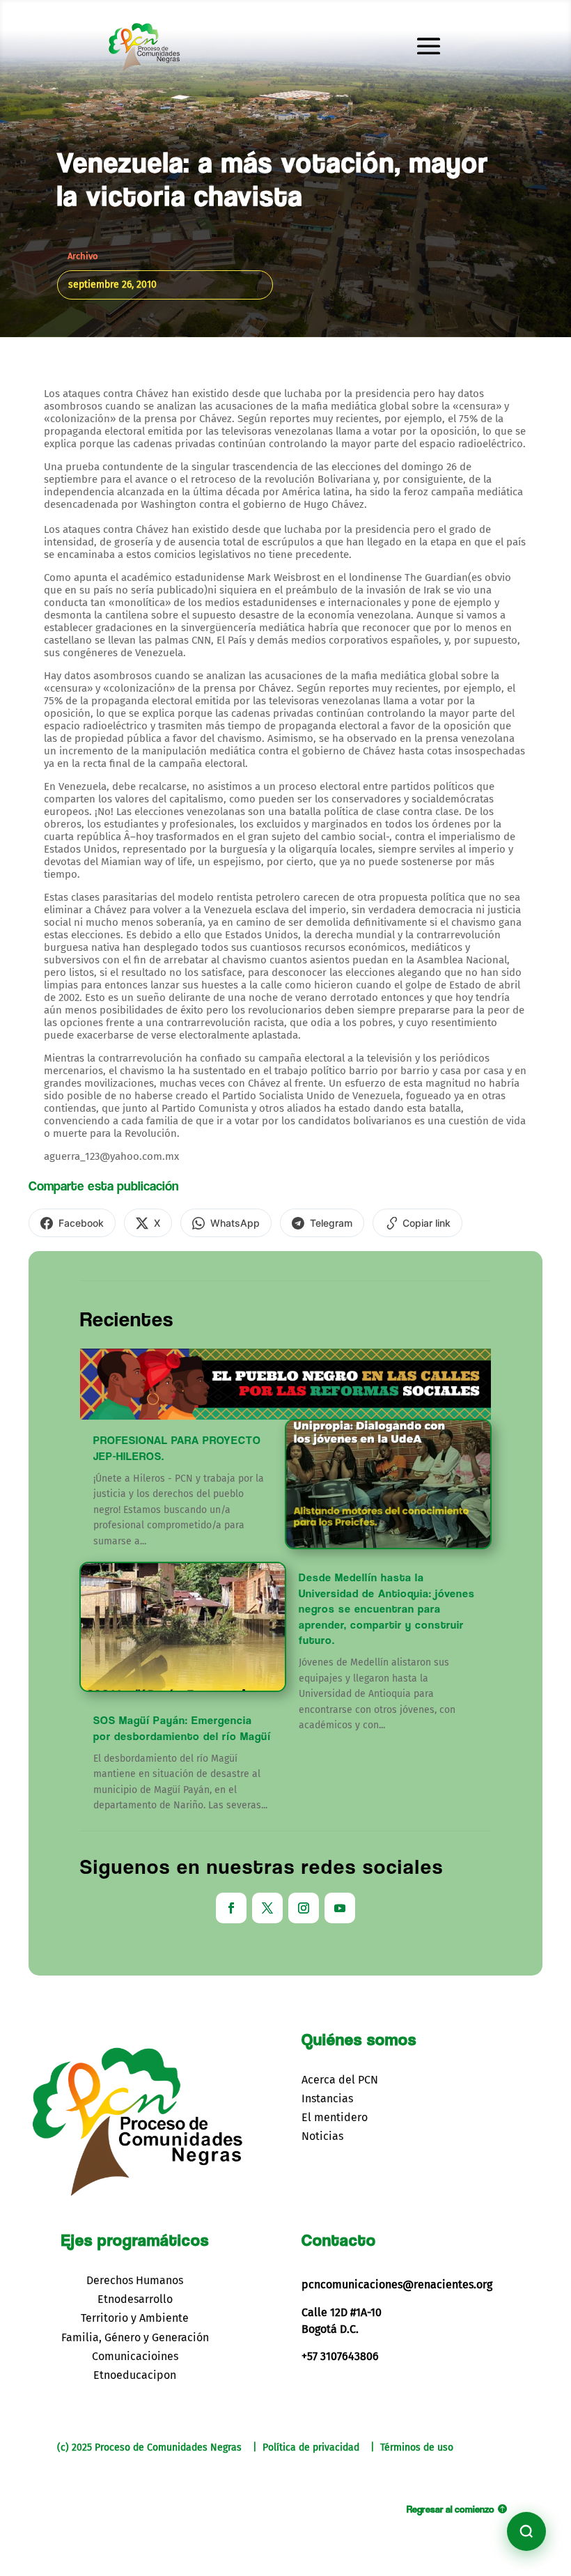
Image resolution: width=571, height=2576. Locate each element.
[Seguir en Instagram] (304, 1908)
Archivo (83, 256)
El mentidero (335, 2117)
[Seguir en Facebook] (231, 1908)
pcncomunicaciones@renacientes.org (397, 2284)
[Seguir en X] (267, 1908)
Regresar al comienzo (451, 2509)
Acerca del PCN (340, 2080)
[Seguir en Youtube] (340, 1908)
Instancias (327, 2098)
